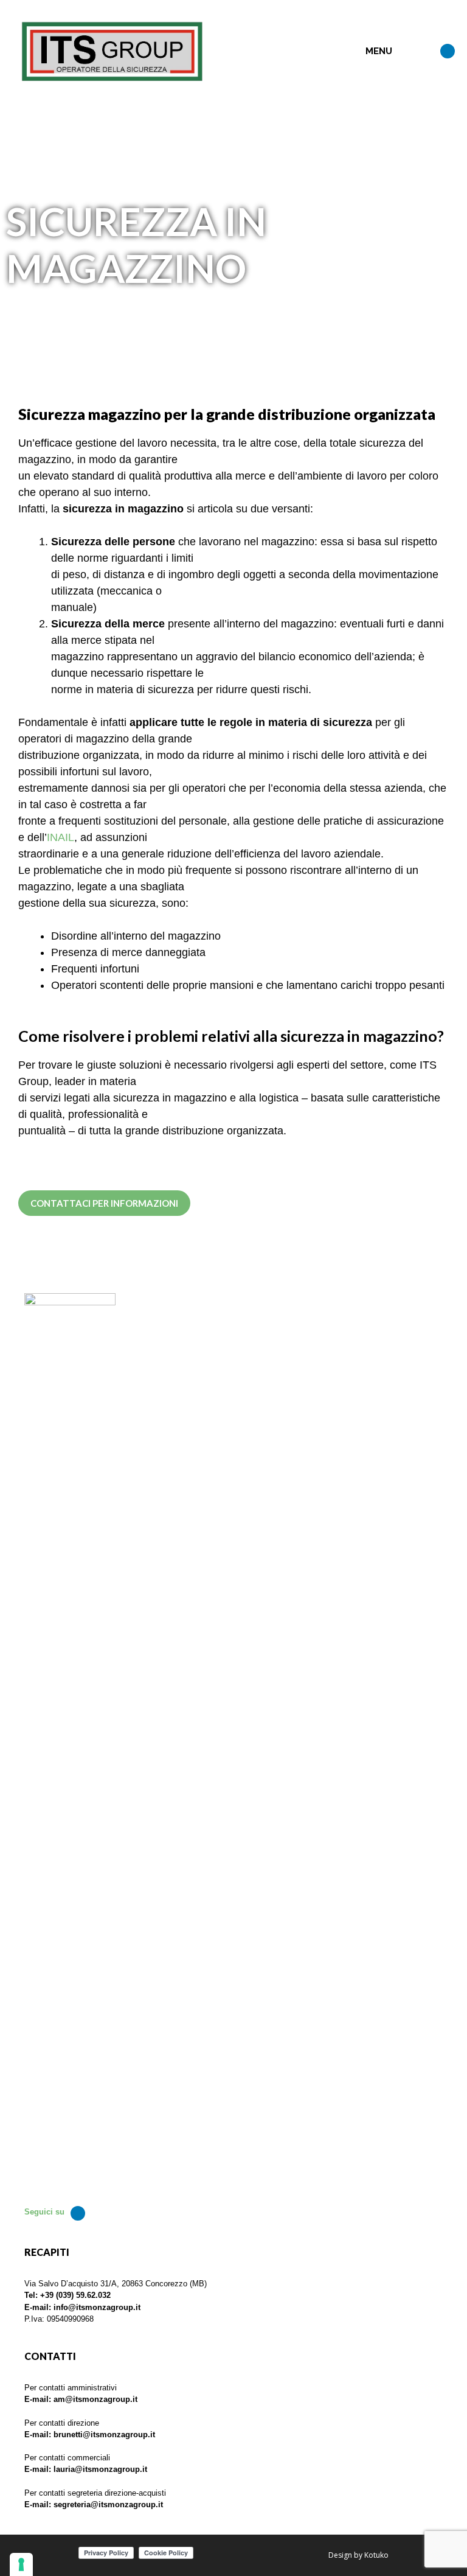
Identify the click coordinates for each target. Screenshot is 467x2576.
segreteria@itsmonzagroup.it (108, 2504)
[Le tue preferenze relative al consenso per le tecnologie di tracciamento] (21, 2564)
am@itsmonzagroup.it (95, 2399)
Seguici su (44, 2212)
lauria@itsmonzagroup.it (100, 2469)
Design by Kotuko (358, 2555)
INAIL (61, 837)
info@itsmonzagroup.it (97, 2307)
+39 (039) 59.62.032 (75, 2295)
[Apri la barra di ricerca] (422, 52)
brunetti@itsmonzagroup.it (104, 2435)
